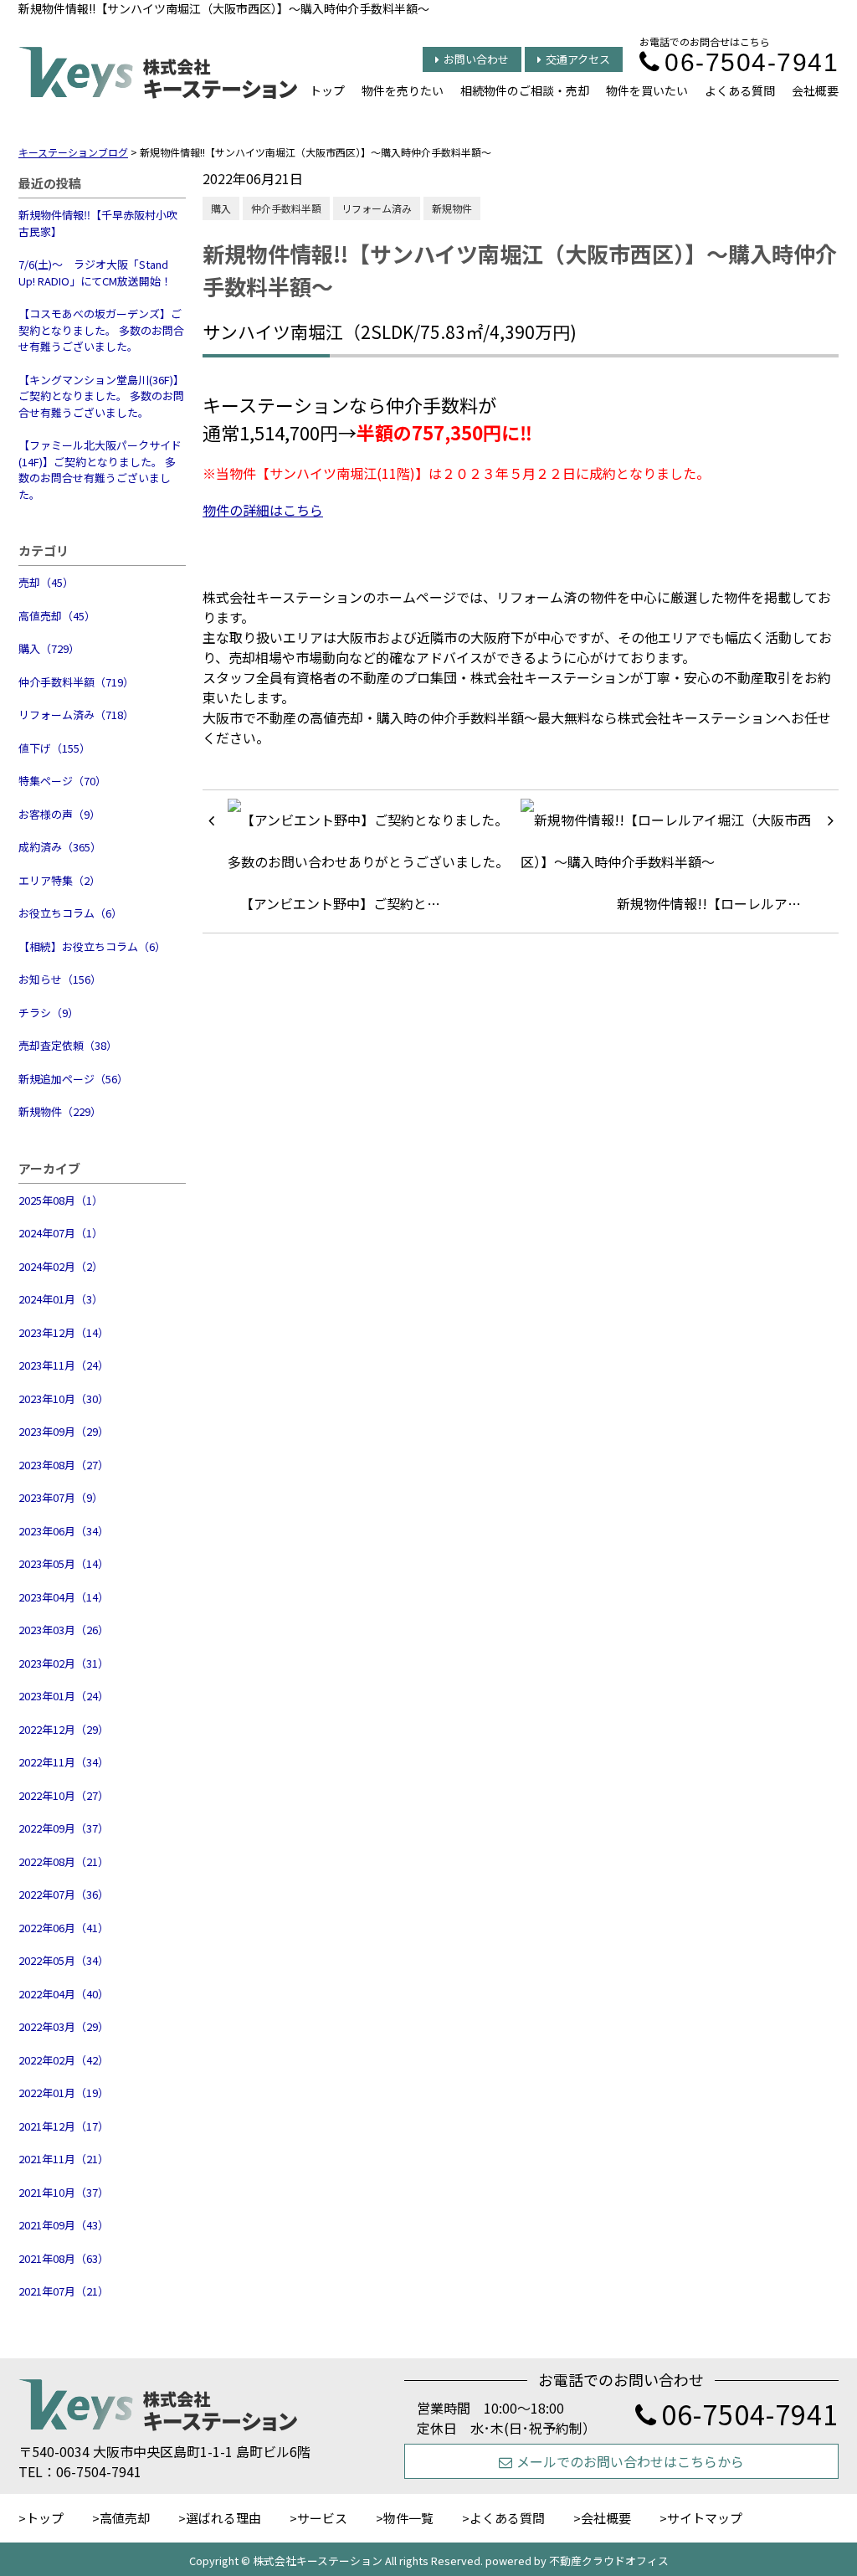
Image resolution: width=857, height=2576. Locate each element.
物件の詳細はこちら (263, 510)
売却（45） (46, 582)
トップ (327, 90)
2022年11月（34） (64, 1762)
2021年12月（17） (64, 2126)
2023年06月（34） (64, 1531)
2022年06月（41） (64, 1928)
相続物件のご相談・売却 (525, 90)
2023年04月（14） (64, 1597)
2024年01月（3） (61, 1299)
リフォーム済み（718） (76, 715)
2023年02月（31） (64, 1663)
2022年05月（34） (64, 1960)
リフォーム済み (377, 208)
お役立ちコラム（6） (70, 913)
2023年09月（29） (64, 1431)
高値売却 (125, 2518)
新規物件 (452, 208)
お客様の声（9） (59, 814)
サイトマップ (705, 2518)
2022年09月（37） (64, 1828)
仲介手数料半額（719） (76, 682)
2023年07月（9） (61, 1497)
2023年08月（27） (64, 1465)
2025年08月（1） (61, 1200)
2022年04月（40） (64, 1994)
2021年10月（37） (64, 2192)
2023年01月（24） (64, 1696)
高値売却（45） (57, 616)
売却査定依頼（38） (68, 1045)
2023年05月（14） (64, 1563)
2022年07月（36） (64, 1894)
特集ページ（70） (62, 781)
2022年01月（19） (64, 2093)
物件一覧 (408, 2518)
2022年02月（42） (64, 2060)
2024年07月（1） (61, 1233)
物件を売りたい (403, 90)
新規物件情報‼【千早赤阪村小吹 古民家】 (98, 223)
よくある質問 (740, 90)
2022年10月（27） (64, 1795)
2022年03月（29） (64, 2026)
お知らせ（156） (60, 979)
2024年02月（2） (61, 1266)
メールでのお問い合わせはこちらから (630, 2461)
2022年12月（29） (64, 1729)
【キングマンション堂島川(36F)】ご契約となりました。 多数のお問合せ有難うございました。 (101, 396)
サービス (322, 2518)
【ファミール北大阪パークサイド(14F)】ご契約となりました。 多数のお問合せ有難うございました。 (100, 470)
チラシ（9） (49, 1013)
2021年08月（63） (64, 2258)
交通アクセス (578, 59)
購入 (221, 208)
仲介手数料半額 (286, 208)
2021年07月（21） (64, 2291)
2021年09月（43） (64, 2225)
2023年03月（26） (64, 1630)
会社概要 (815, 90)
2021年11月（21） (64, 2159)
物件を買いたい (647, 90)
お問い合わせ (476, 59)
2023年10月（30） (64, 1399)
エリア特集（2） (59, 880)
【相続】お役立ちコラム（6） (92, 946)
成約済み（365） (60, 847)
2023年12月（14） (64, 1332)
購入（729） (49, 648)
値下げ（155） (54, 748)
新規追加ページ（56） (73, 1079)
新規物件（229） (60, 1111)
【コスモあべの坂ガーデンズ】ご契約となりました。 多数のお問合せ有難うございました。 (101, 330)
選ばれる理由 (223, 2518)
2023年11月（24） (64, 1365)
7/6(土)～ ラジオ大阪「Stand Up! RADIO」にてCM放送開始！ (95, 273)
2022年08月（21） (64, 1861)
